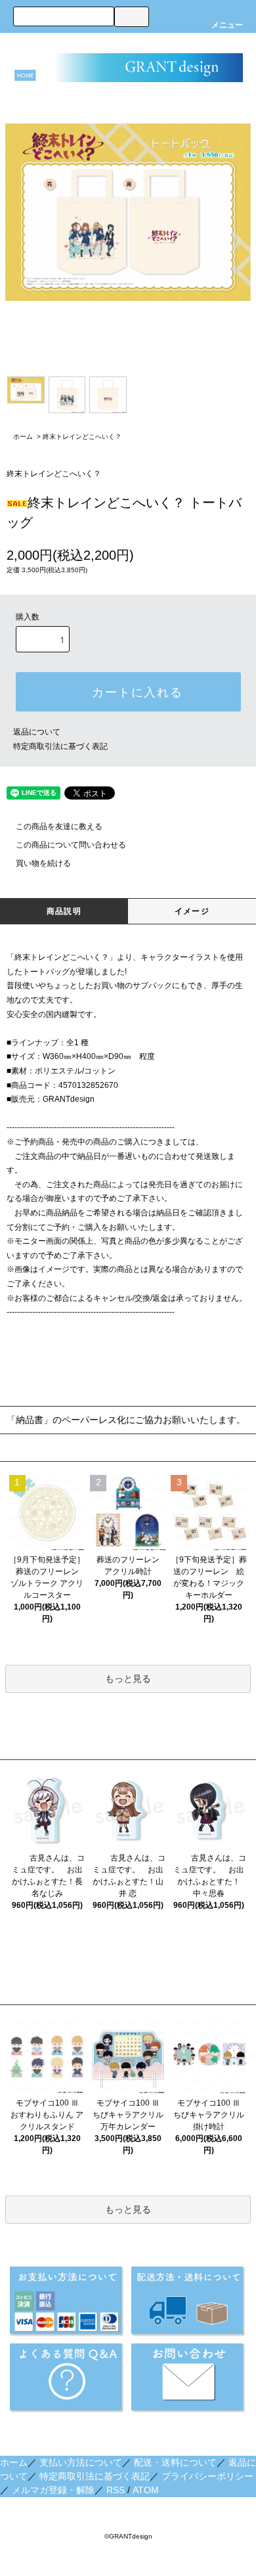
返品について (37, 732)
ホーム (23, 437)
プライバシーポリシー (207, 2476)
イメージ (192, 911)
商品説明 (64, 911)
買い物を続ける (43, 863)
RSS (116, 2490)
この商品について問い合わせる (71, 845)
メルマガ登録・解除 (53, 2490)
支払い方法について (81, 2462)
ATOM (146, 2490)
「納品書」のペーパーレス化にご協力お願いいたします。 (126, 1420)
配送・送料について (175, 2462)
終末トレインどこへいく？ (82, 437)
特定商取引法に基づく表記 (60, 746)
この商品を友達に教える (59, 826)
